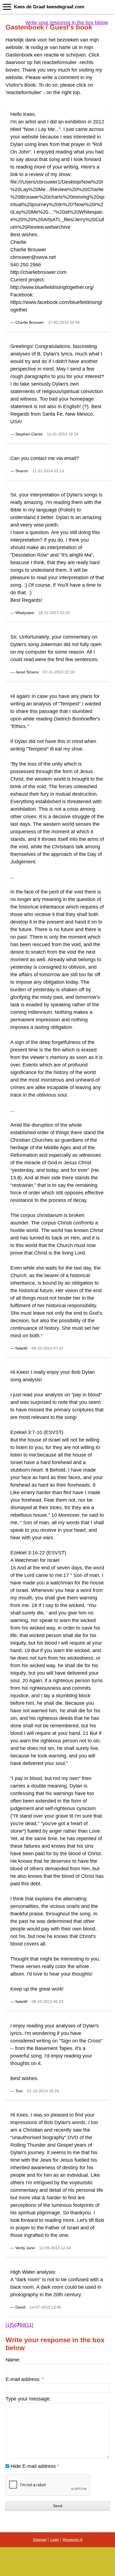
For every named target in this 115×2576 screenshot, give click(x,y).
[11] (29, 2325)
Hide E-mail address (35, 2466)
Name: (13, 2360)
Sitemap (40, 2540)
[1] (8, 2325)
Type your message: (28, 2399)
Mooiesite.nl (73, 2540)
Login (55, 2540)
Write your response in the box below (67, 23)
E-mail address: (25, 2379)
